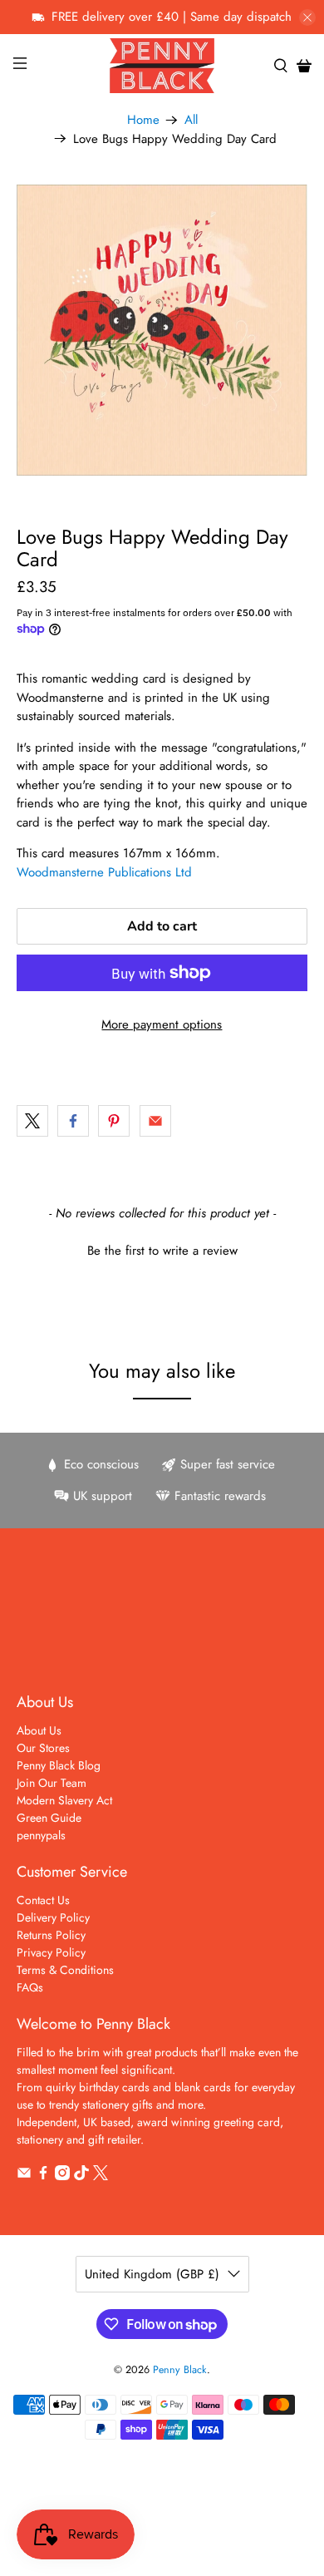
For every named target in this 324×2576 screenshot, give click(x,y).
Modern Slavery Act (64, 1800)
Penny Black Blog (59, 1765)
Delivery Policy (53, 1917)
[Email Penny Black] (24, 2176)
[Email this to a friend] (155, 1121)
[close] (307, 17)
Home (143, 120)
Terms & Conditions (65, 1970)
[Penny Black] (162, 65)
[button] (162, 1249)
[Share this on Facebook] (73, 1121)
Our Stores (43, 1748)
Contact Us (43, 1900)
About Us (39, 1730)
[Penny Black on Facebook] (43, 2176)
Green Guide (49, 1818)
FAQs (30, 1987)
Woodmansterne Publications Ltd (104, 872)
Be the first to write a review (162, 1251)
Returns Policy (51, 1935)
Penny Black (180, 2370)
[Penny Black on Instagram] (62, 2176)
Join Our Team (52, 1783)
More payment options (162, 1024)
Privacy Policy (51, 1952)
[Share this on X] (32, 1121)
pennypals (41, 1835)
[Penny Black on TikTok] (81, 2176)
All (191, 120)
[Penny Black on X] (101, 2176)
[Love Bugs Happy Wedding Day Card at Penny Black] (162, 331)
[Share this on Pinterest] (114, 1121)
